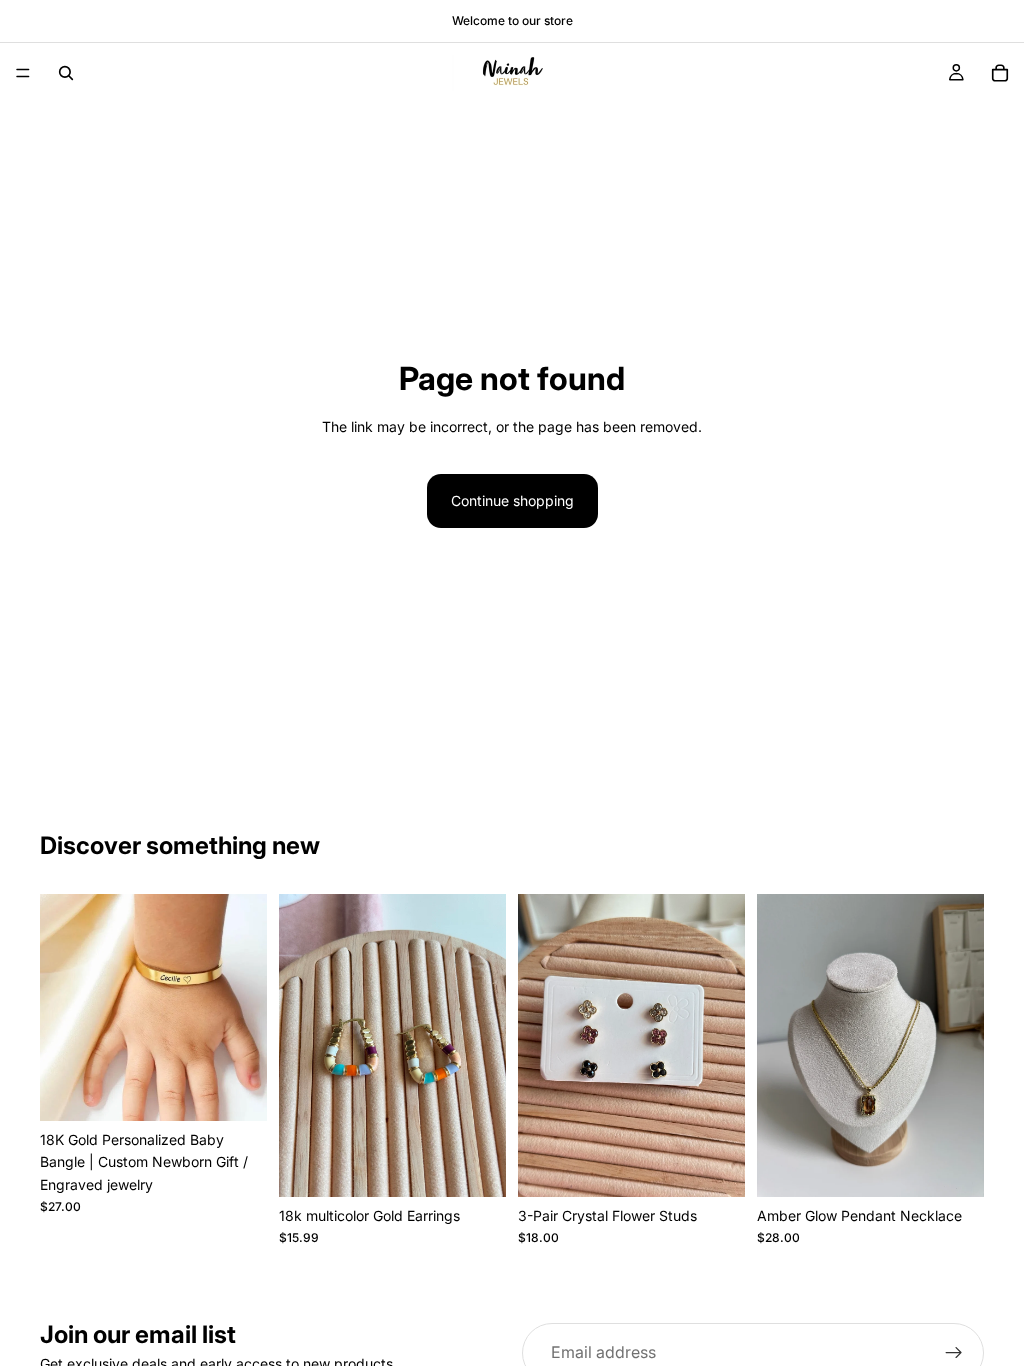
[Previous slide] (62, 1008)
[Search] (66, 73)
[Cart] (1000, 73)
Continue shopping (512, 500)
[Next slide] (245, 1008)
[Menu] (23, 73)
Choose (253, 1089)
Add (492, 1165)
